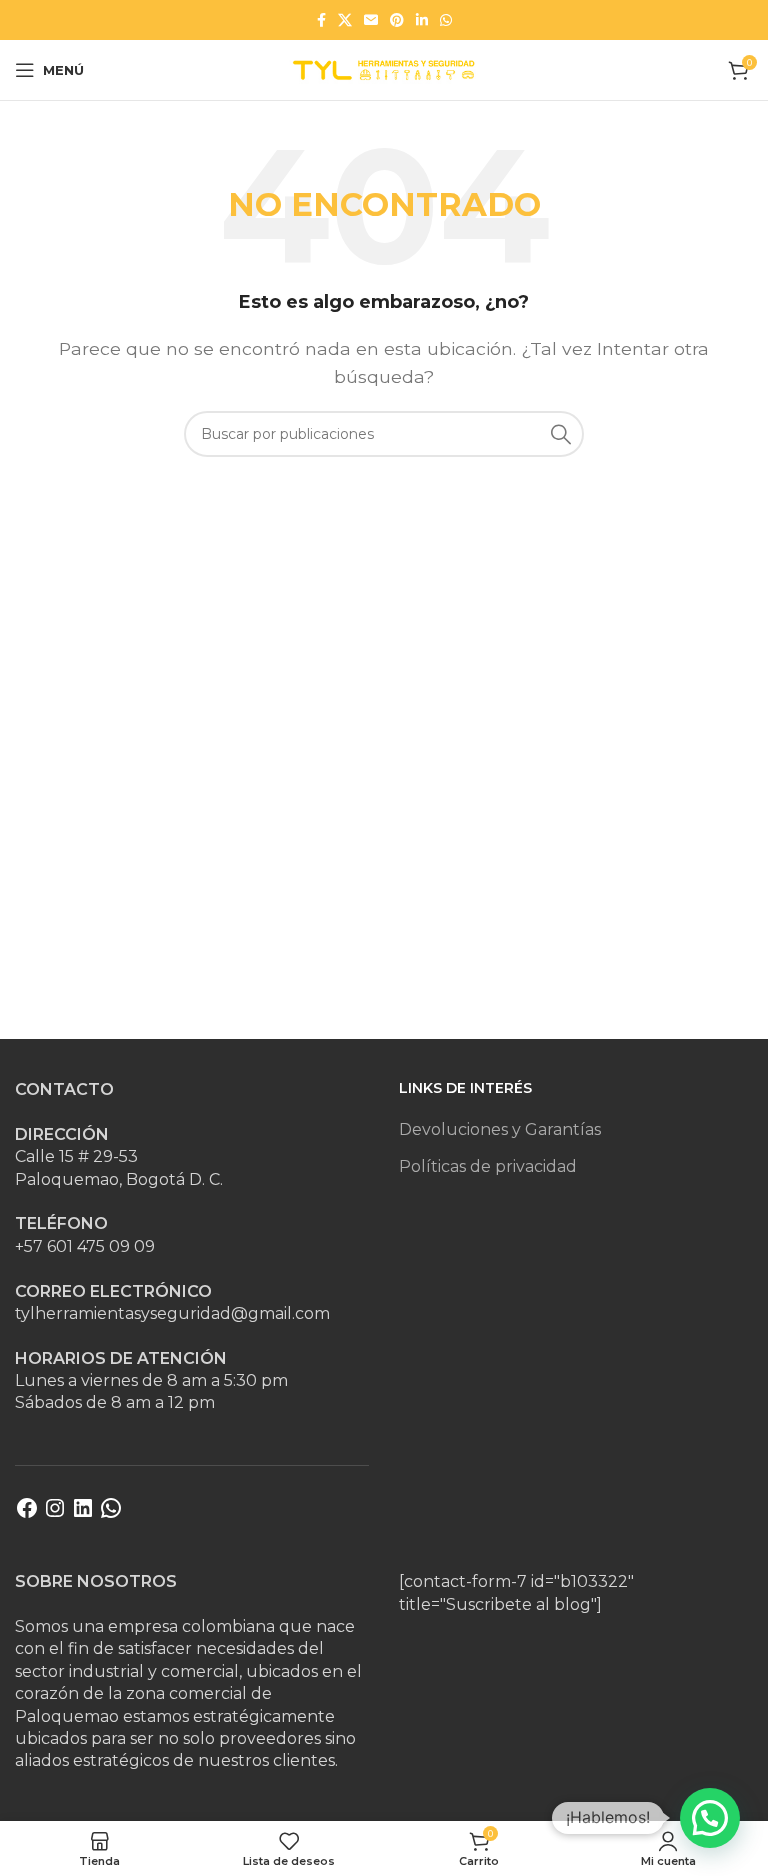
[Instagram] (55, 1514)
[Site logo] (384, 68)
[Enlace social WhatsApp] (446, 20)
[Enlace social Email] (371, 20)
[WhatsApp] (111, 1514)
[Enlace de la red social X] (345, 20)
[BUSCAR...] (561, 434)
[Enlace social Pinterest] (397, 20)
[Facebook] (27, 1514)
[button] (710, 1818)
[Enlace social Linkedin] (422, 20)
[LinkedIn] (83, 1514)
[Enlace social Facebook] (321, 20)
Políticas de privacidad (488, 1166)
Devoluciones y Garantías (500, 1129)
